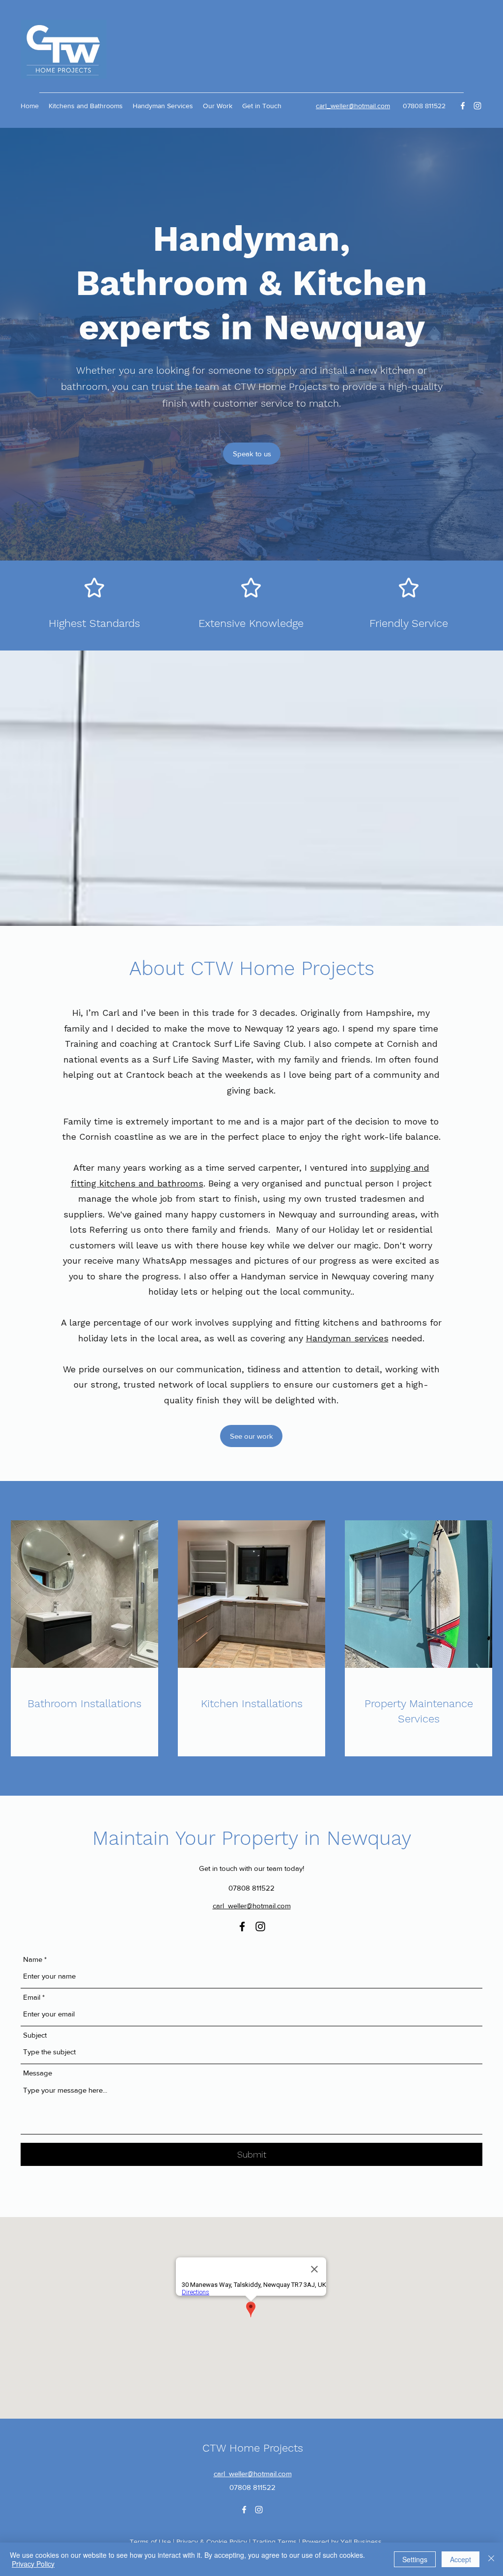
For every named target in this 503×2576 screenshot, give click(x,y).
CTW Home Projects (253, 2448)
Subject (35, 2035)
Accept (461, 2559)
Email (32, 1997)
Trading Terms (275, 2542)
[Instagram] (477, 106)
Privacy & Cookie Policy (212, 2542)
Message (38, 2073)
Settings (415, 2559)
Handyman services (347, 1338)
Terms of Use (150, 2542)
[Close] (491, 2559)
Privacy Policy (33, 2564)
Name (33, 1959)
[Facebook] (463, 106)
